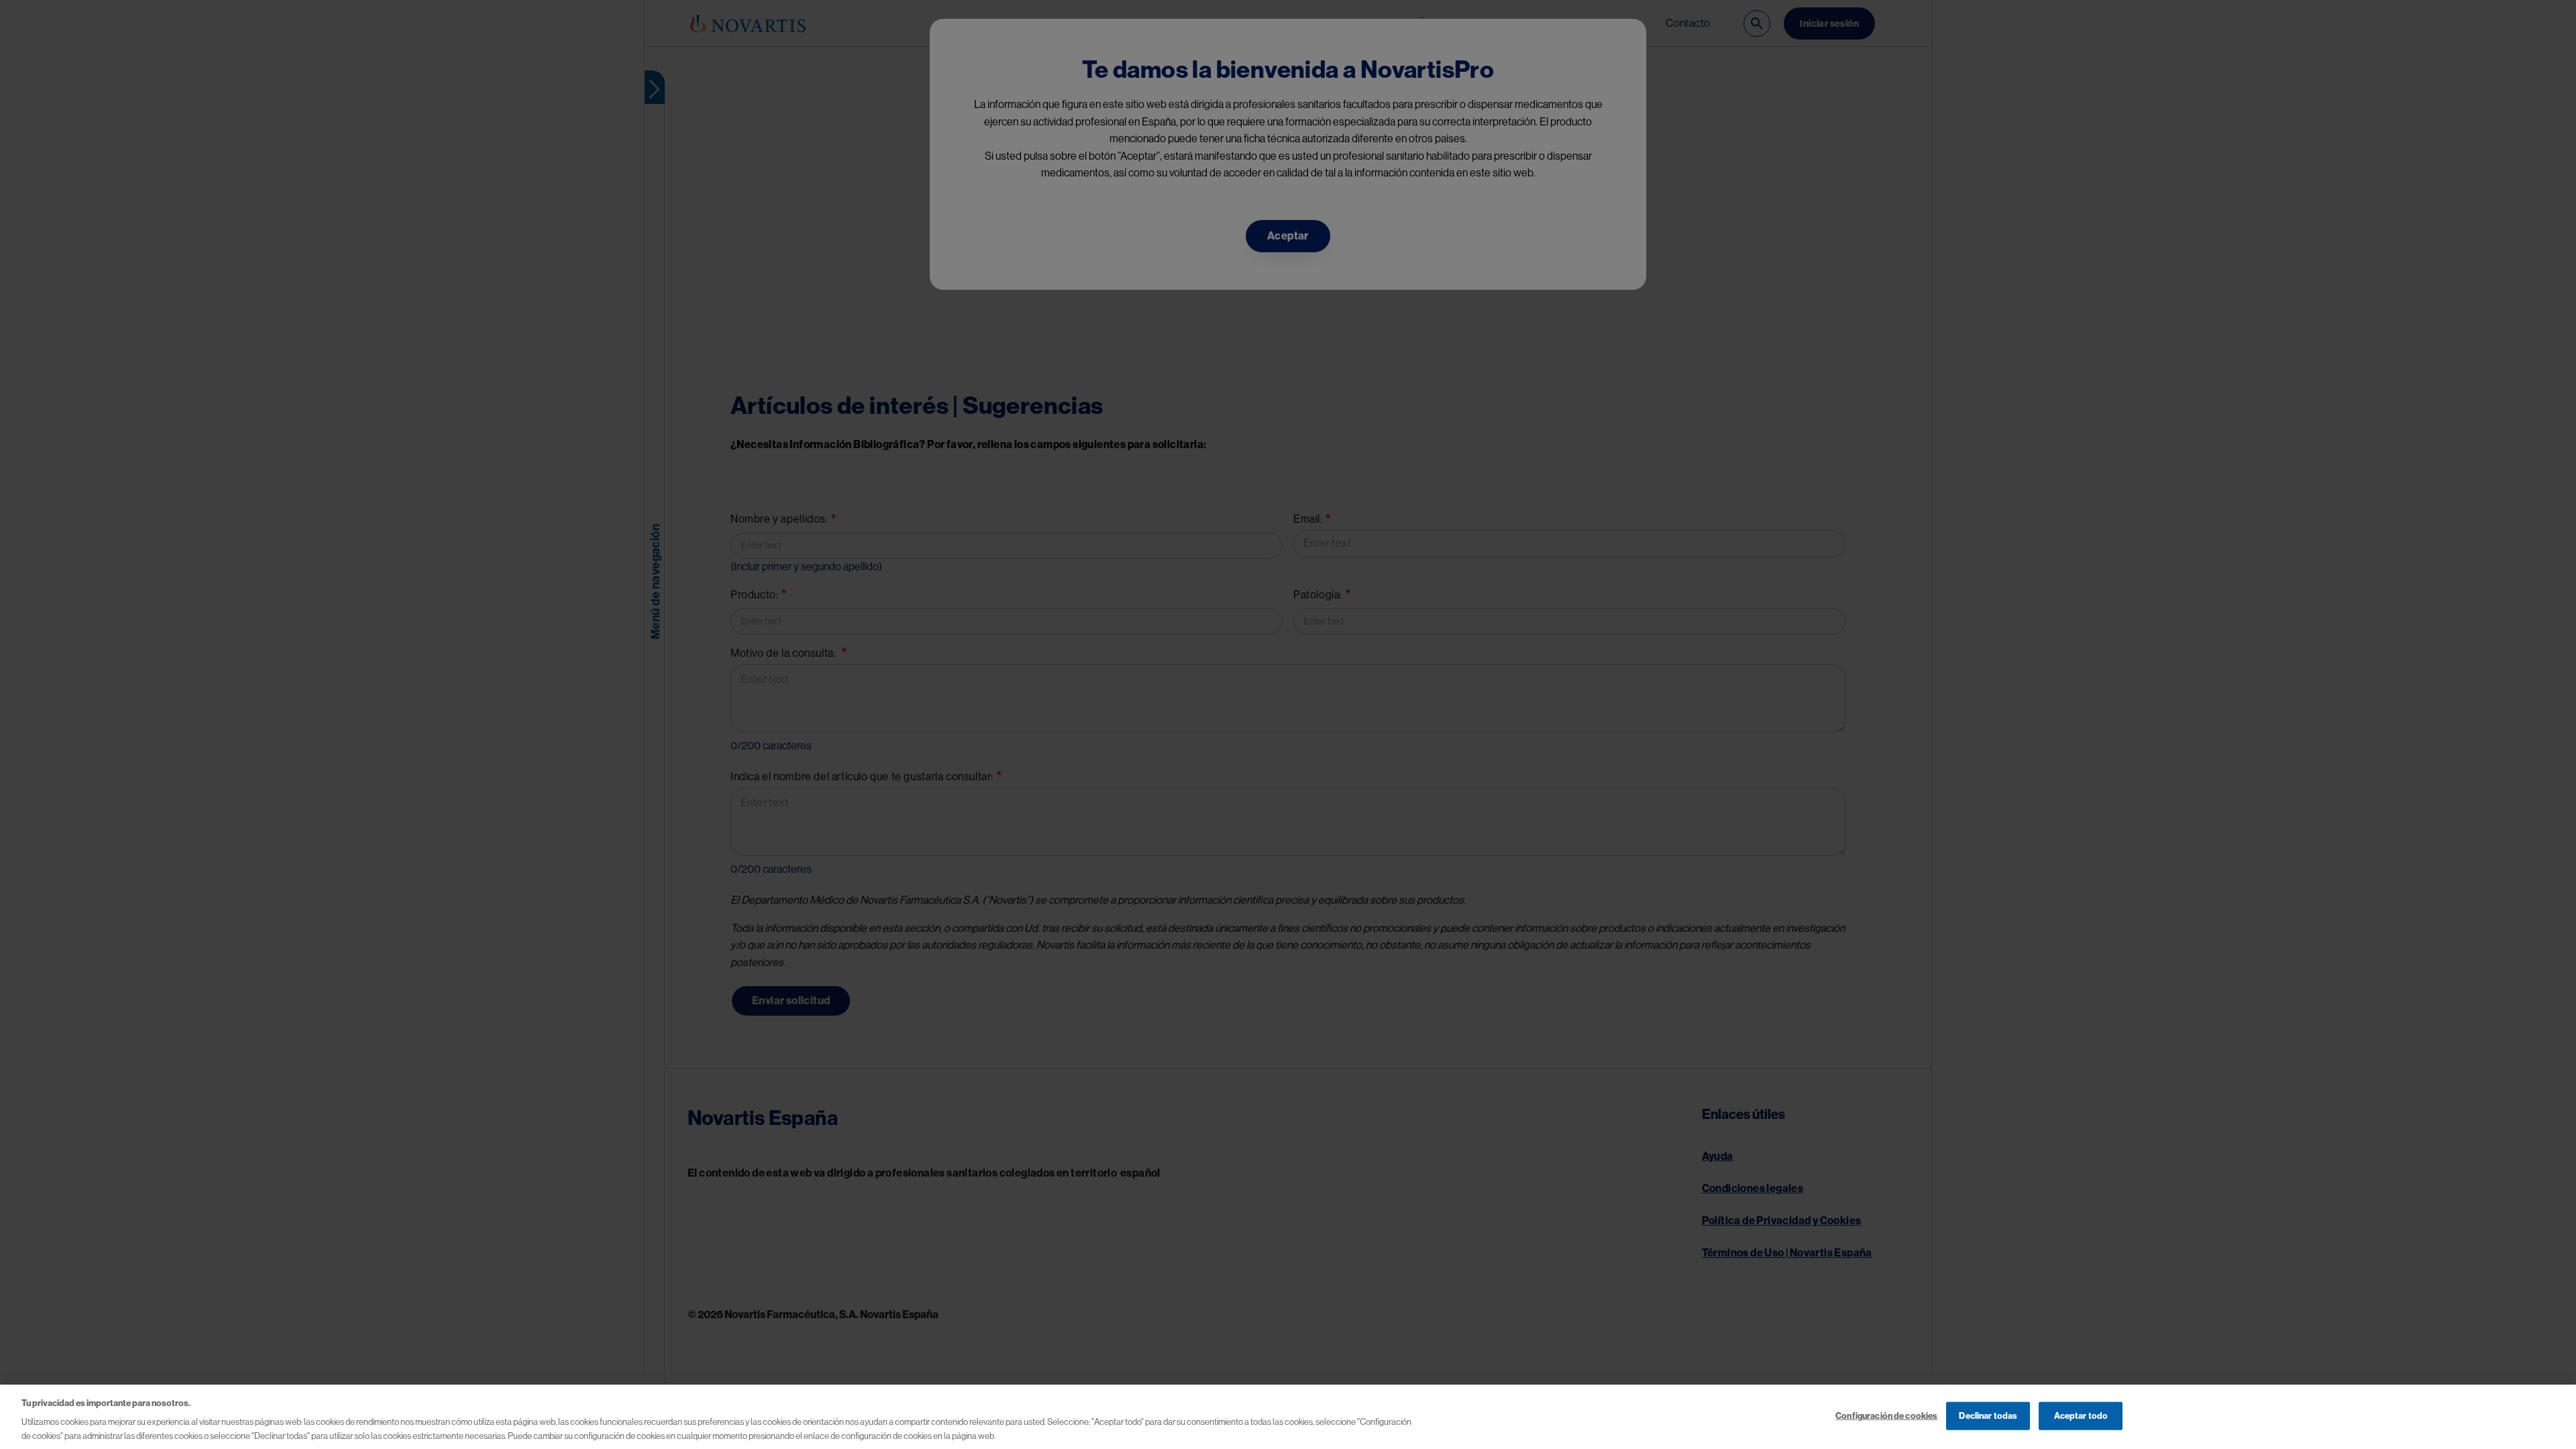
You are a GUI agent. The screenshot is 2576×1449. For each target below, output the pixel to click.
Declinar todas (1988, 1416)
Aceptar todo (2081, 1416)
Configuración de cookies (1886, 1416)
